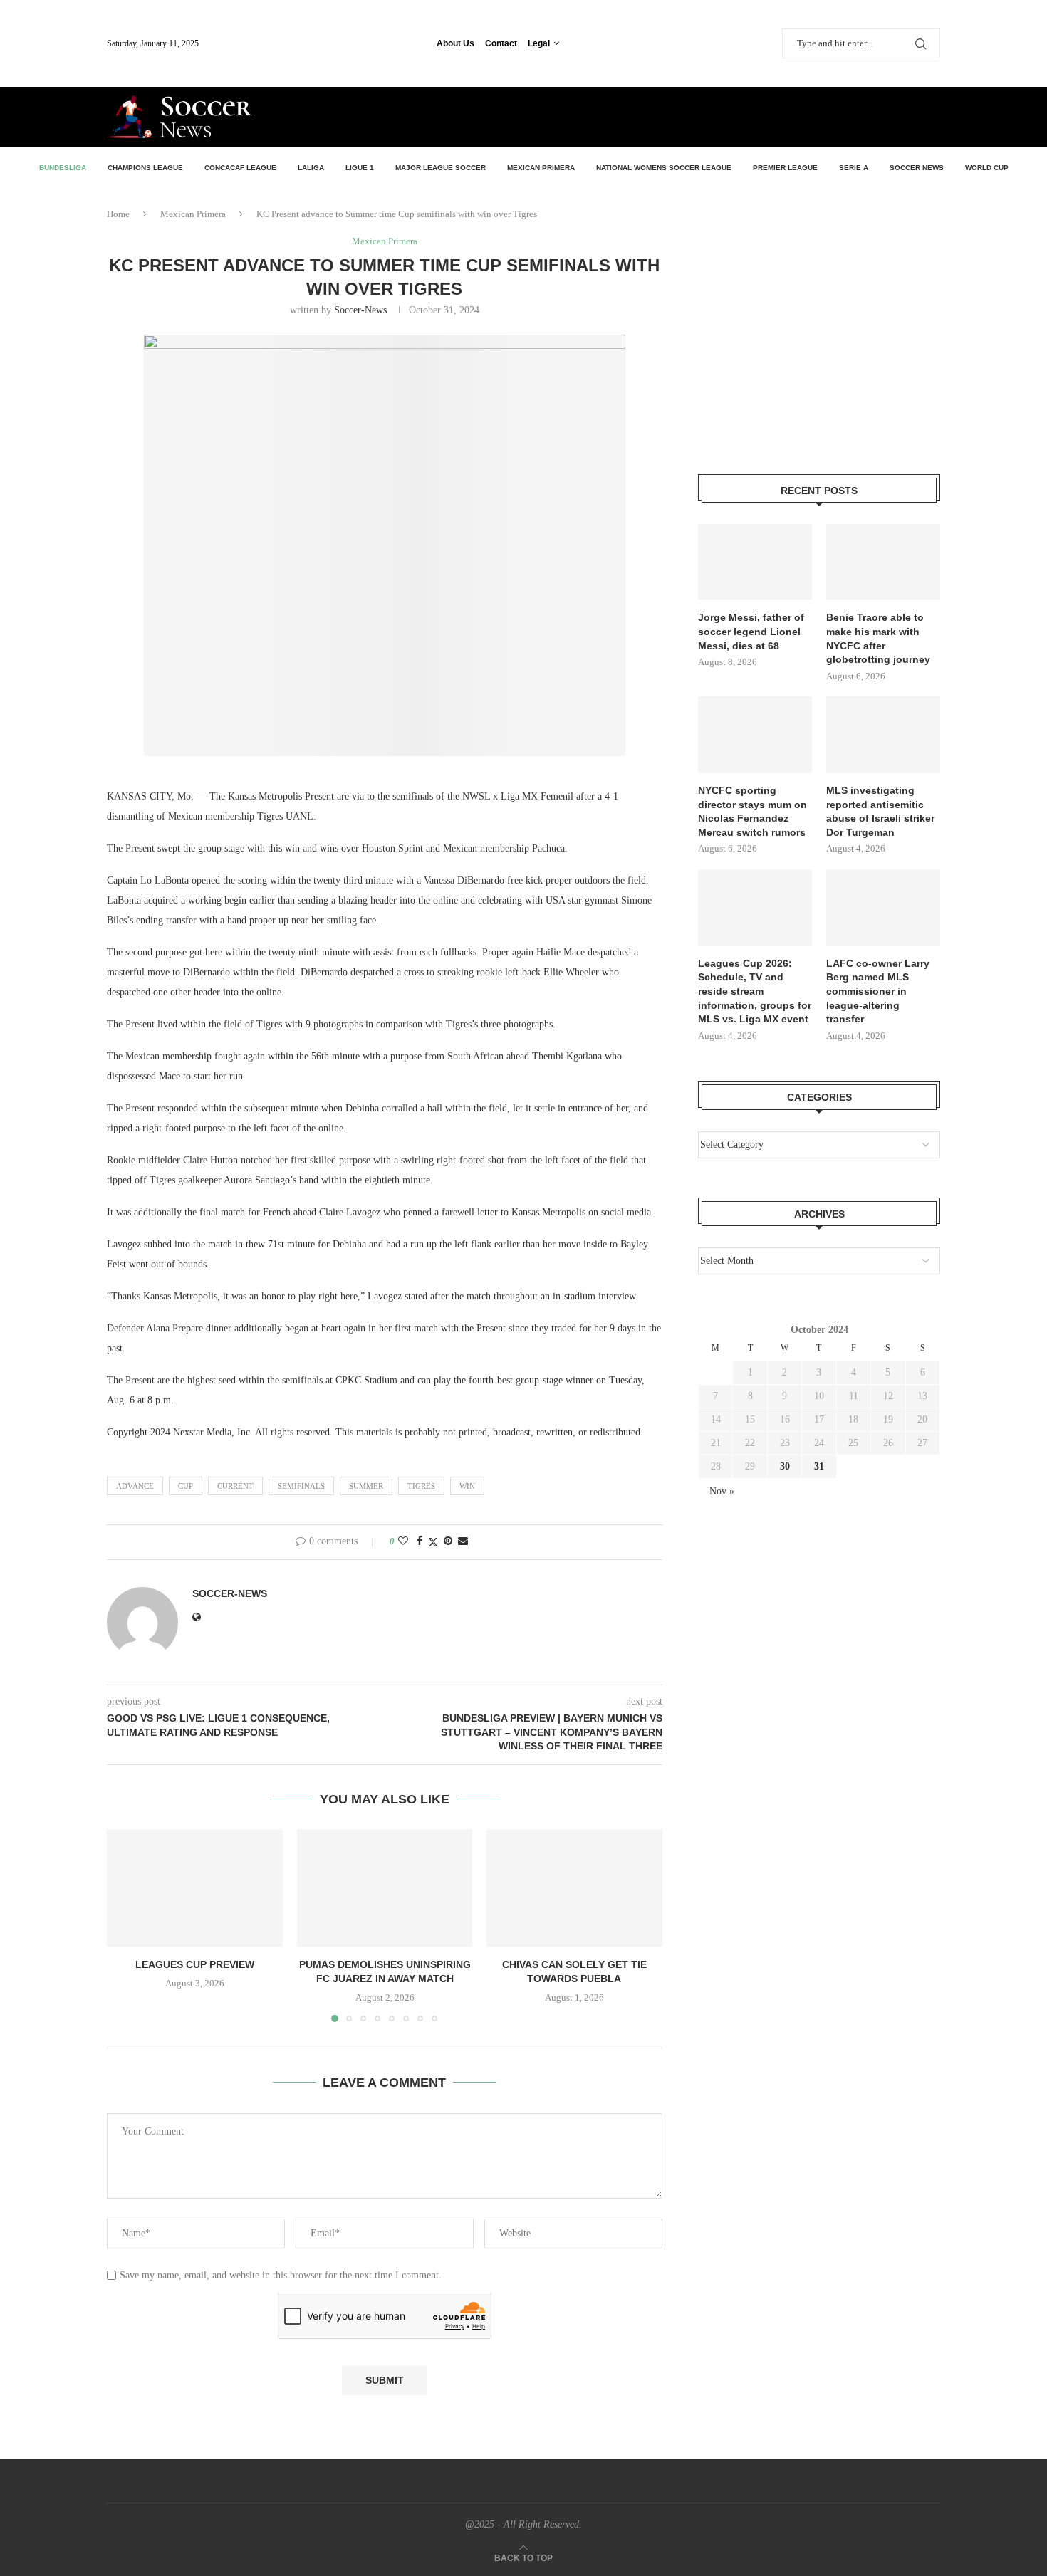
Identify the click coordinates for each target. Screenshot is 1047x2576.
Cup (186, 1486)
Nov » (722, 1491)
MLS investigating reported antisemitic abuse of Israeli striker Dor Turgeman (880, 811)
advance (135, 1486)
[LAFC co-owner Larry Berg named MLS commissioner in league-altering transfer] (883, 907)
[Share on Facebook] (420, 1541)
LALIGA (311, 168)
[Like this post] (403, 1541)
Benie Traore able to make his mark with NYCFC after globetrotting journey (878, 638)
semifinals (301, 1486)
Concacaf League (240, 168)
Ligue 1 (360, 168)
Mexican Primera (541, 168)
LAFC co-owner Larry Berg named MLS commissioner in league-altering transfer (878, 991)
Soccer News (917, 168)
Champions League (145, 168)
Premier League (785, 168)
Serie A (854, 168)
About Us (455, 43)
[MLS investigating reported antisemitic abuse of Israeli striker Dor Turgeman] (883, 734)
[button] (126, 1925)
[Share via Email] (463, 1541)
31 (819, 1466)
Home (118, 214)
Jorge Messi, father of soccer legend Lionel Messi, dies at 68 (751, 631)
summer (366, 1486)
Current (235, 1486)
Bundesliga (63, 168)
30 (785, 1466)
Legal (539, 43)
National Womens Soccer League (664, 168)
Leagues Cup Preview (195, 1965)
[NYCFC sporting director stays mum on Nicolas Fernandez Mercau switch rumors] (755, 734)
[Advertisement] (773, 115)
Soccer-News (360, 310)
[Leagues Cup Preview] (195, 1888)
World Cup (987, 168)
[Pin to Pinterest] (448, 1541)
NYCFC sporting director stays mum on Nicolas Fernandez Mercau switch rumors (752, 811)
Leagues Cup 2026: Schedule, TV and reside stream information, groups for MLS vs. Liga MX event (755, 991)
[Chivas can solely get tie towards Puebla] (574, 1888)
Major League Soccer (441, 168)
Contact (501, 43)
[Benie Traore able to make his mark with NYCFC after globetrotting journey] (883, 562)
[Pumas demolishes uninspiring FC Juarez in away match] (385, 1888)
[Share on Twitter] (433, 1542)
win (467, 1486)
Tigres (421, 1486)
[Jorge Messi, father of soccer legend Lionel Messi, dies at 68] (755, 562)
